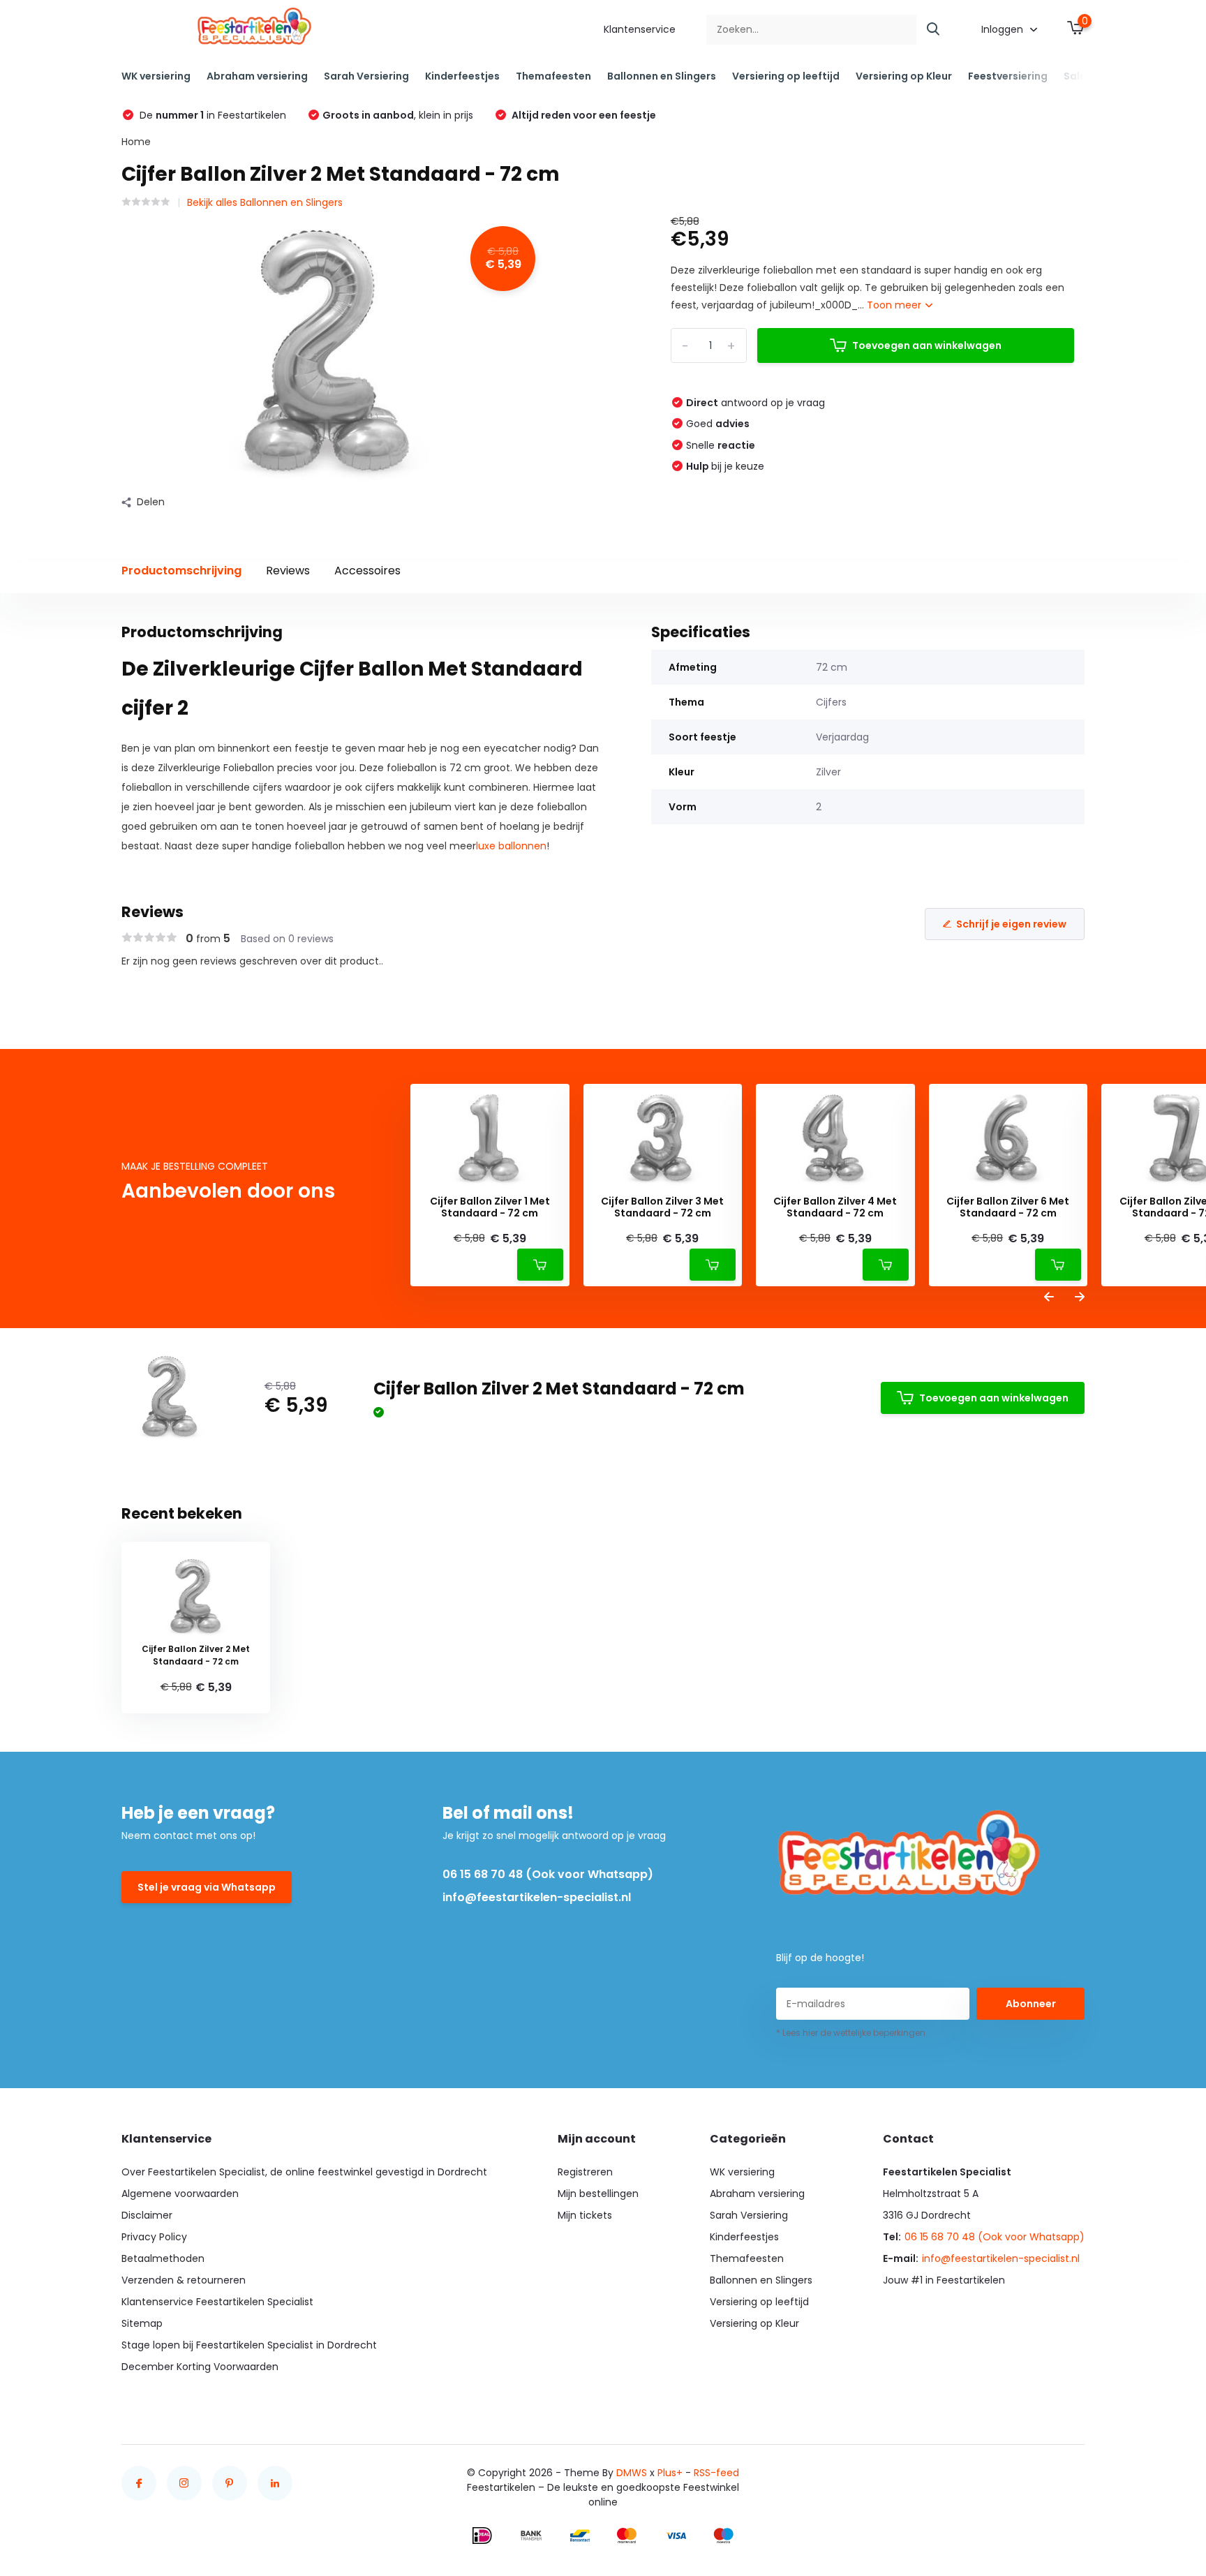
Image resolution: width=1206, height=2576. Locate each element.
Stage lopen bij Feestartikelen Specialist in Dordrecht (249, 2345)
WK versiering (156, 76)
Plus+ (670, 2473)
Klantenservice (640, 29)
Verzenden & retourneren (184, 2280)
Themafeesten (553, 76)
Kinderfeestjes (462, 76)
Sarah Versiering (366, 76)
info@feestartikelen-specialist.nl (537, 1897)
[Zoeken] (934, 30)
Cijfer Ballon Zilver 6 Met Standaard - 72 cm (1008, 1207)
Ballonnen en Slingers (662, 76)
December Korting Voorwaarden (200, 2367)
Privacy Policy (154, 2237)
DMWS (632, 2473)
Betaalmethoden (163, 2258)
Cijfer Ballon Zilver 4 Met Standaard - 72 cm (835, 1207)
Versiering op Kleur (904, 76)
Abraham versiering (257, 76)
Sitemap (142, 2323)
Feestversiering (1008, 76)
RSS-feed (716, 2473)
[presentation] (1049, 1298)
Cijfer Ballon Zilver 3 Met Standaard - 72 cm (662, 1207)
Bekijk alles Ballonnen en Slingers (265, 202)
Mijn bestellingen (598, 2194)
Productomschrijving (181, 571)
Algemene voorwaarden (180, 2194)
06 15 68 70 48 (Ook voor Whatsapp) (548, 1874)
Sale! (1076, 76)
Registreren (585, 2172)
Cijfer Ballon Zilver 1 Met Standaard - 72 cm (490, 1207)
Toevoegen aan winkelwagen (927, 345)
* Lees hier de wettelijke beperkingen (851, 2033)
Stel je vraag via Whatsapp (207, 1887)
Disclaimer (147, 2215)
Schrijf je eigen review (1011, 924)
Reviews (288, 571)
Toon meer (895, 305)
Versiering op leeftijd (786, 76)
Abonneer (1031, 2004)
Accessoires (367, 571)
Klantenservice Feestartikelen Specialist (217, 2302)
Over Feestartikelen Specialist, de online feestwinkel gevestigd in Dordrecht (304, 2172)
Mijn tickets (585, 2215)
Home (136, 142)
